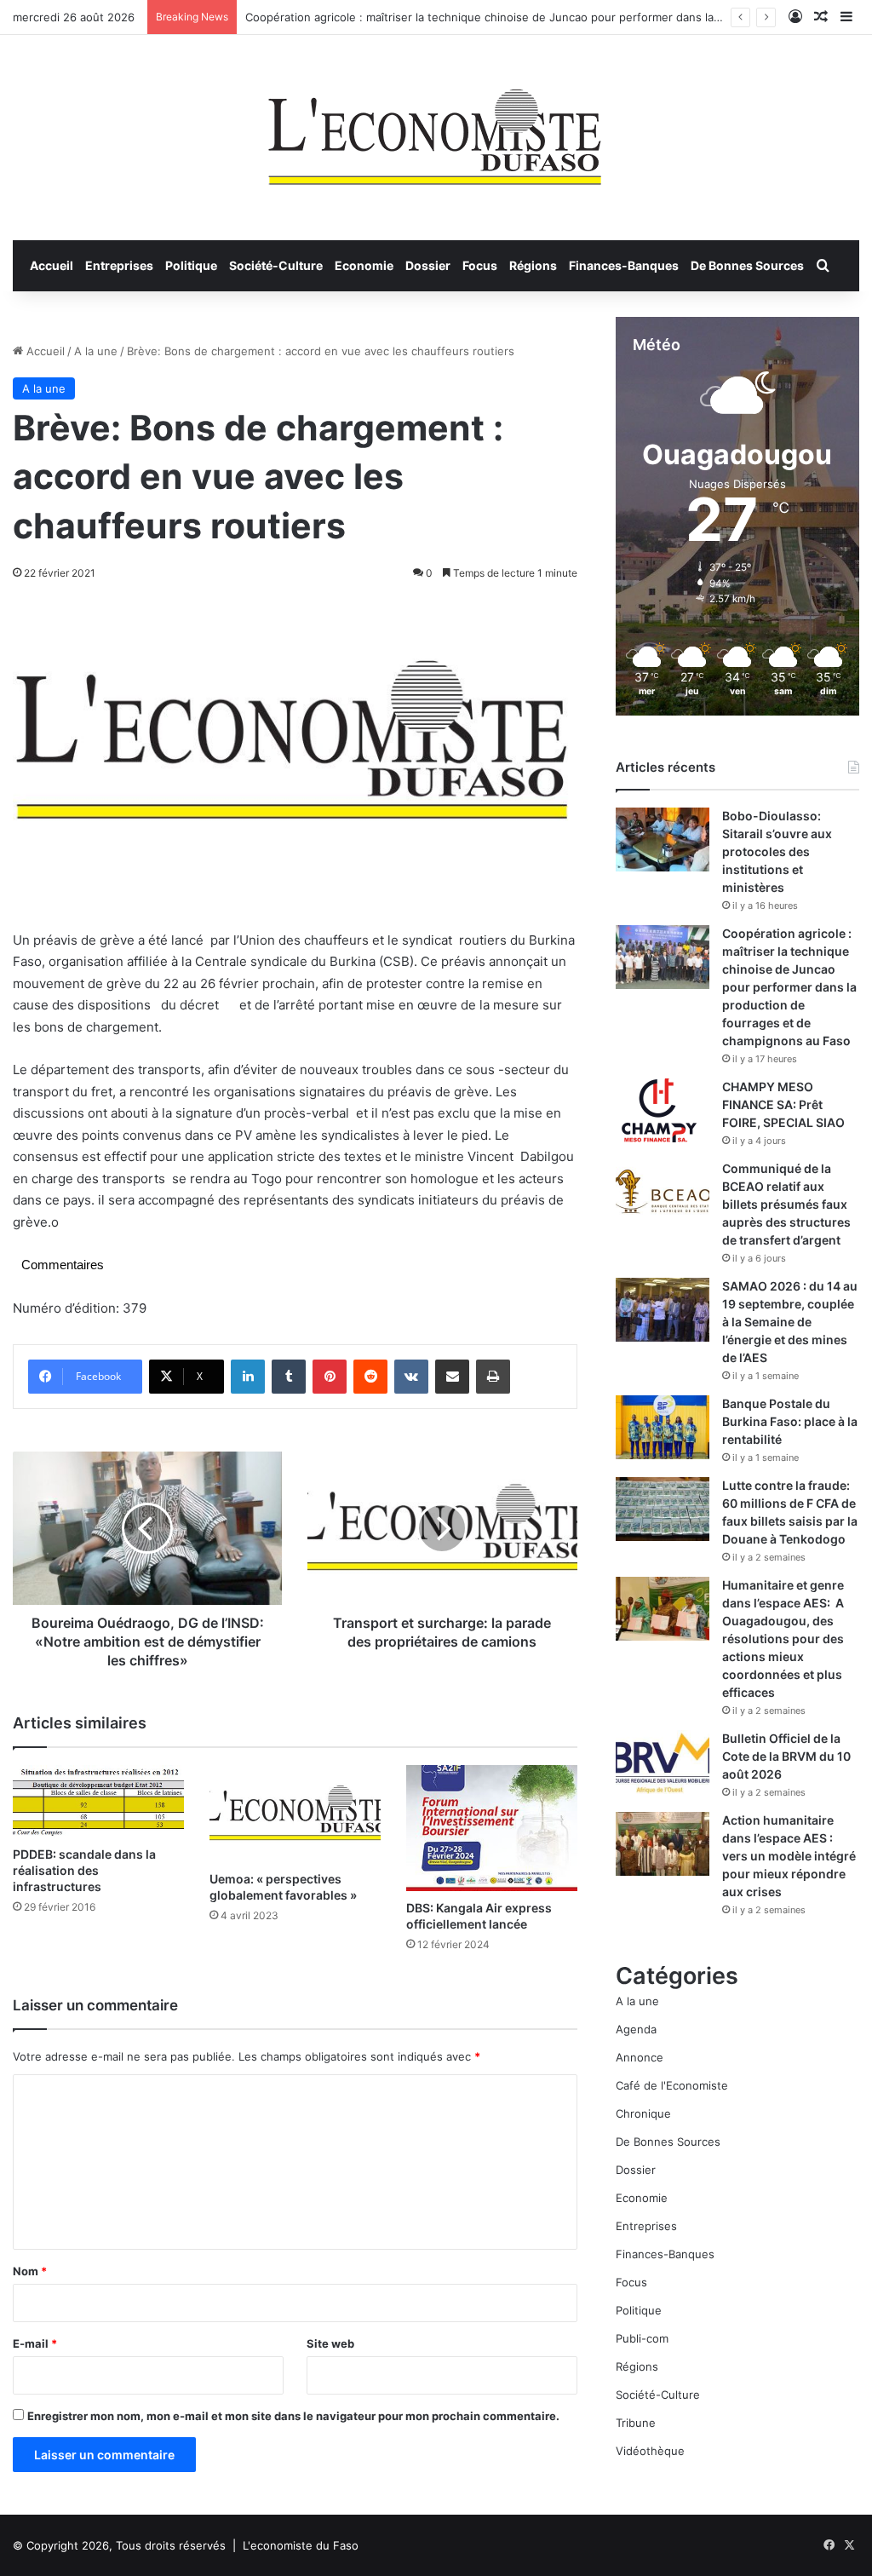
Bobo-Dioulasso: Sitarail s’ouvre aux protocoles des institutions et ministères (777, 851)
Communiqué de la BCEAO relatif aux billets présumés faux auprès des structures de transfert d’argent (786, 1204)
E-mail (35, 2343)
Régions (533, 265)
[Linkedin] (248, 1377)
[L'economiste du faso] (436, 129)
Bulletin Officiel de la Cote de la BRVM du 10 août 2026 (786, 1756)
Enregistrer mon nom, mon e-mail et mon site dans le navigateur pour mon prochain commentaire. (293, 2416)
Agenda (636, 2029)
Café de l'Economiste (672, 2085)
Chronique (643, 2113)
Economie (364, 265)
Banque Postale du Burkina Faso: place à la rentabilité (790, 1421)
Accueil (52, 265)
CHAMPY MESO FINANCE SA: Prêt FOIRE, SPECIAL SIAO (783, 1104)
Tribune (636, 2423)
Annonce (640, 2057)
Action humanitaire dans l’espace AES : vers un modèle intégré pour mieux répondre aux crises (789, 1856)
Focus (480, 265)
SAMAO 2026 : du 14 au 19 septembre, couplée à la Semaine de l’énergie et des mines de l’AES (790, 1322)
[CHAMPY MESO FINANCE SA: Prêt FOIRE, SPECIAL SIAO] (663, 1110)
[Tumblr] (289, 1377)
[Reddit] (370, 1377)
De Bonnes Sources (747, 265)
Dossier (428, 265)
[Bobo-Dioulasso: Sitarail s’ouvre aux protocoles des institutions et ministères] (663, 839)
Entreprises (119, 265)
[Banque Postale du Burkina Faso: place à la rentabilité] (663, 1427)
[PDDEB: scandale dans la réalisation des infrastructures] (98, 1801)
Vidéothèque (650, 2451)
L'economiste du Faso (301, 2545)
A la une (96, 351)
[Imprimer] (493, 1377)
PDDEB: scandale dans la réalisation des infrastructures (84, 1870)
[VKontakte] (411, 1377)
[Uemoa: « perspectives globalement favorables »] (295, 1813)
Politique (191, 265)
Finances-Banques (624, 265)
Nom (30, 2271)
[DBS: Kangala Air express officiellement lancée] (492, 1828)
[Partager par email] (452, 1377)
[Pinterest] (330, 1377)
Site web (330, 2343)
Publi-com (642, 2338)
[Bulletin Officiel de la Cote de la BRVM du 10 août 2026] (663, 1762)
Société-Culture (276, 265)
